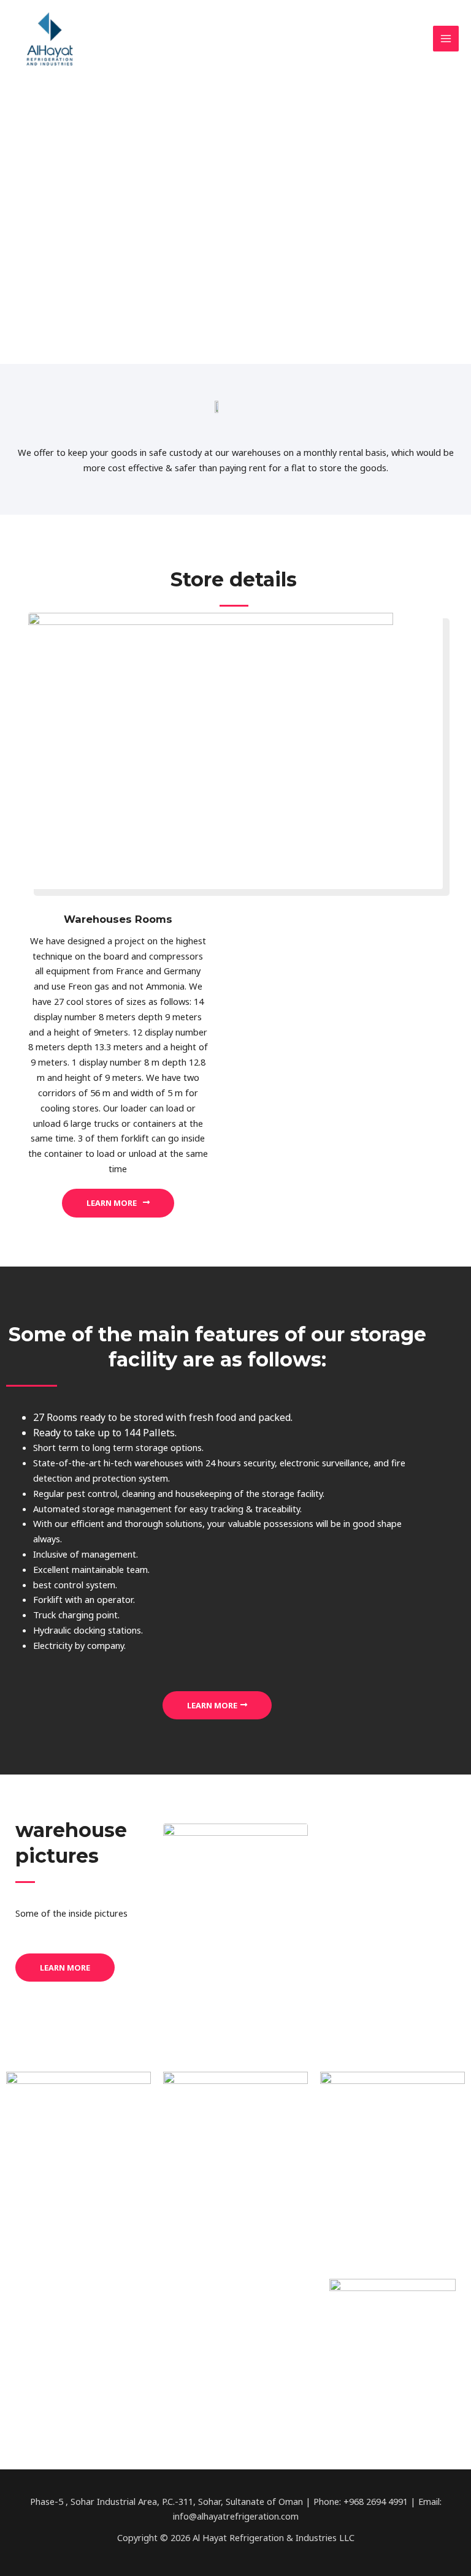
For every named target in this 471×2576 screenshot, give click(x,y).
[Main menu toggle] (446, 39)
